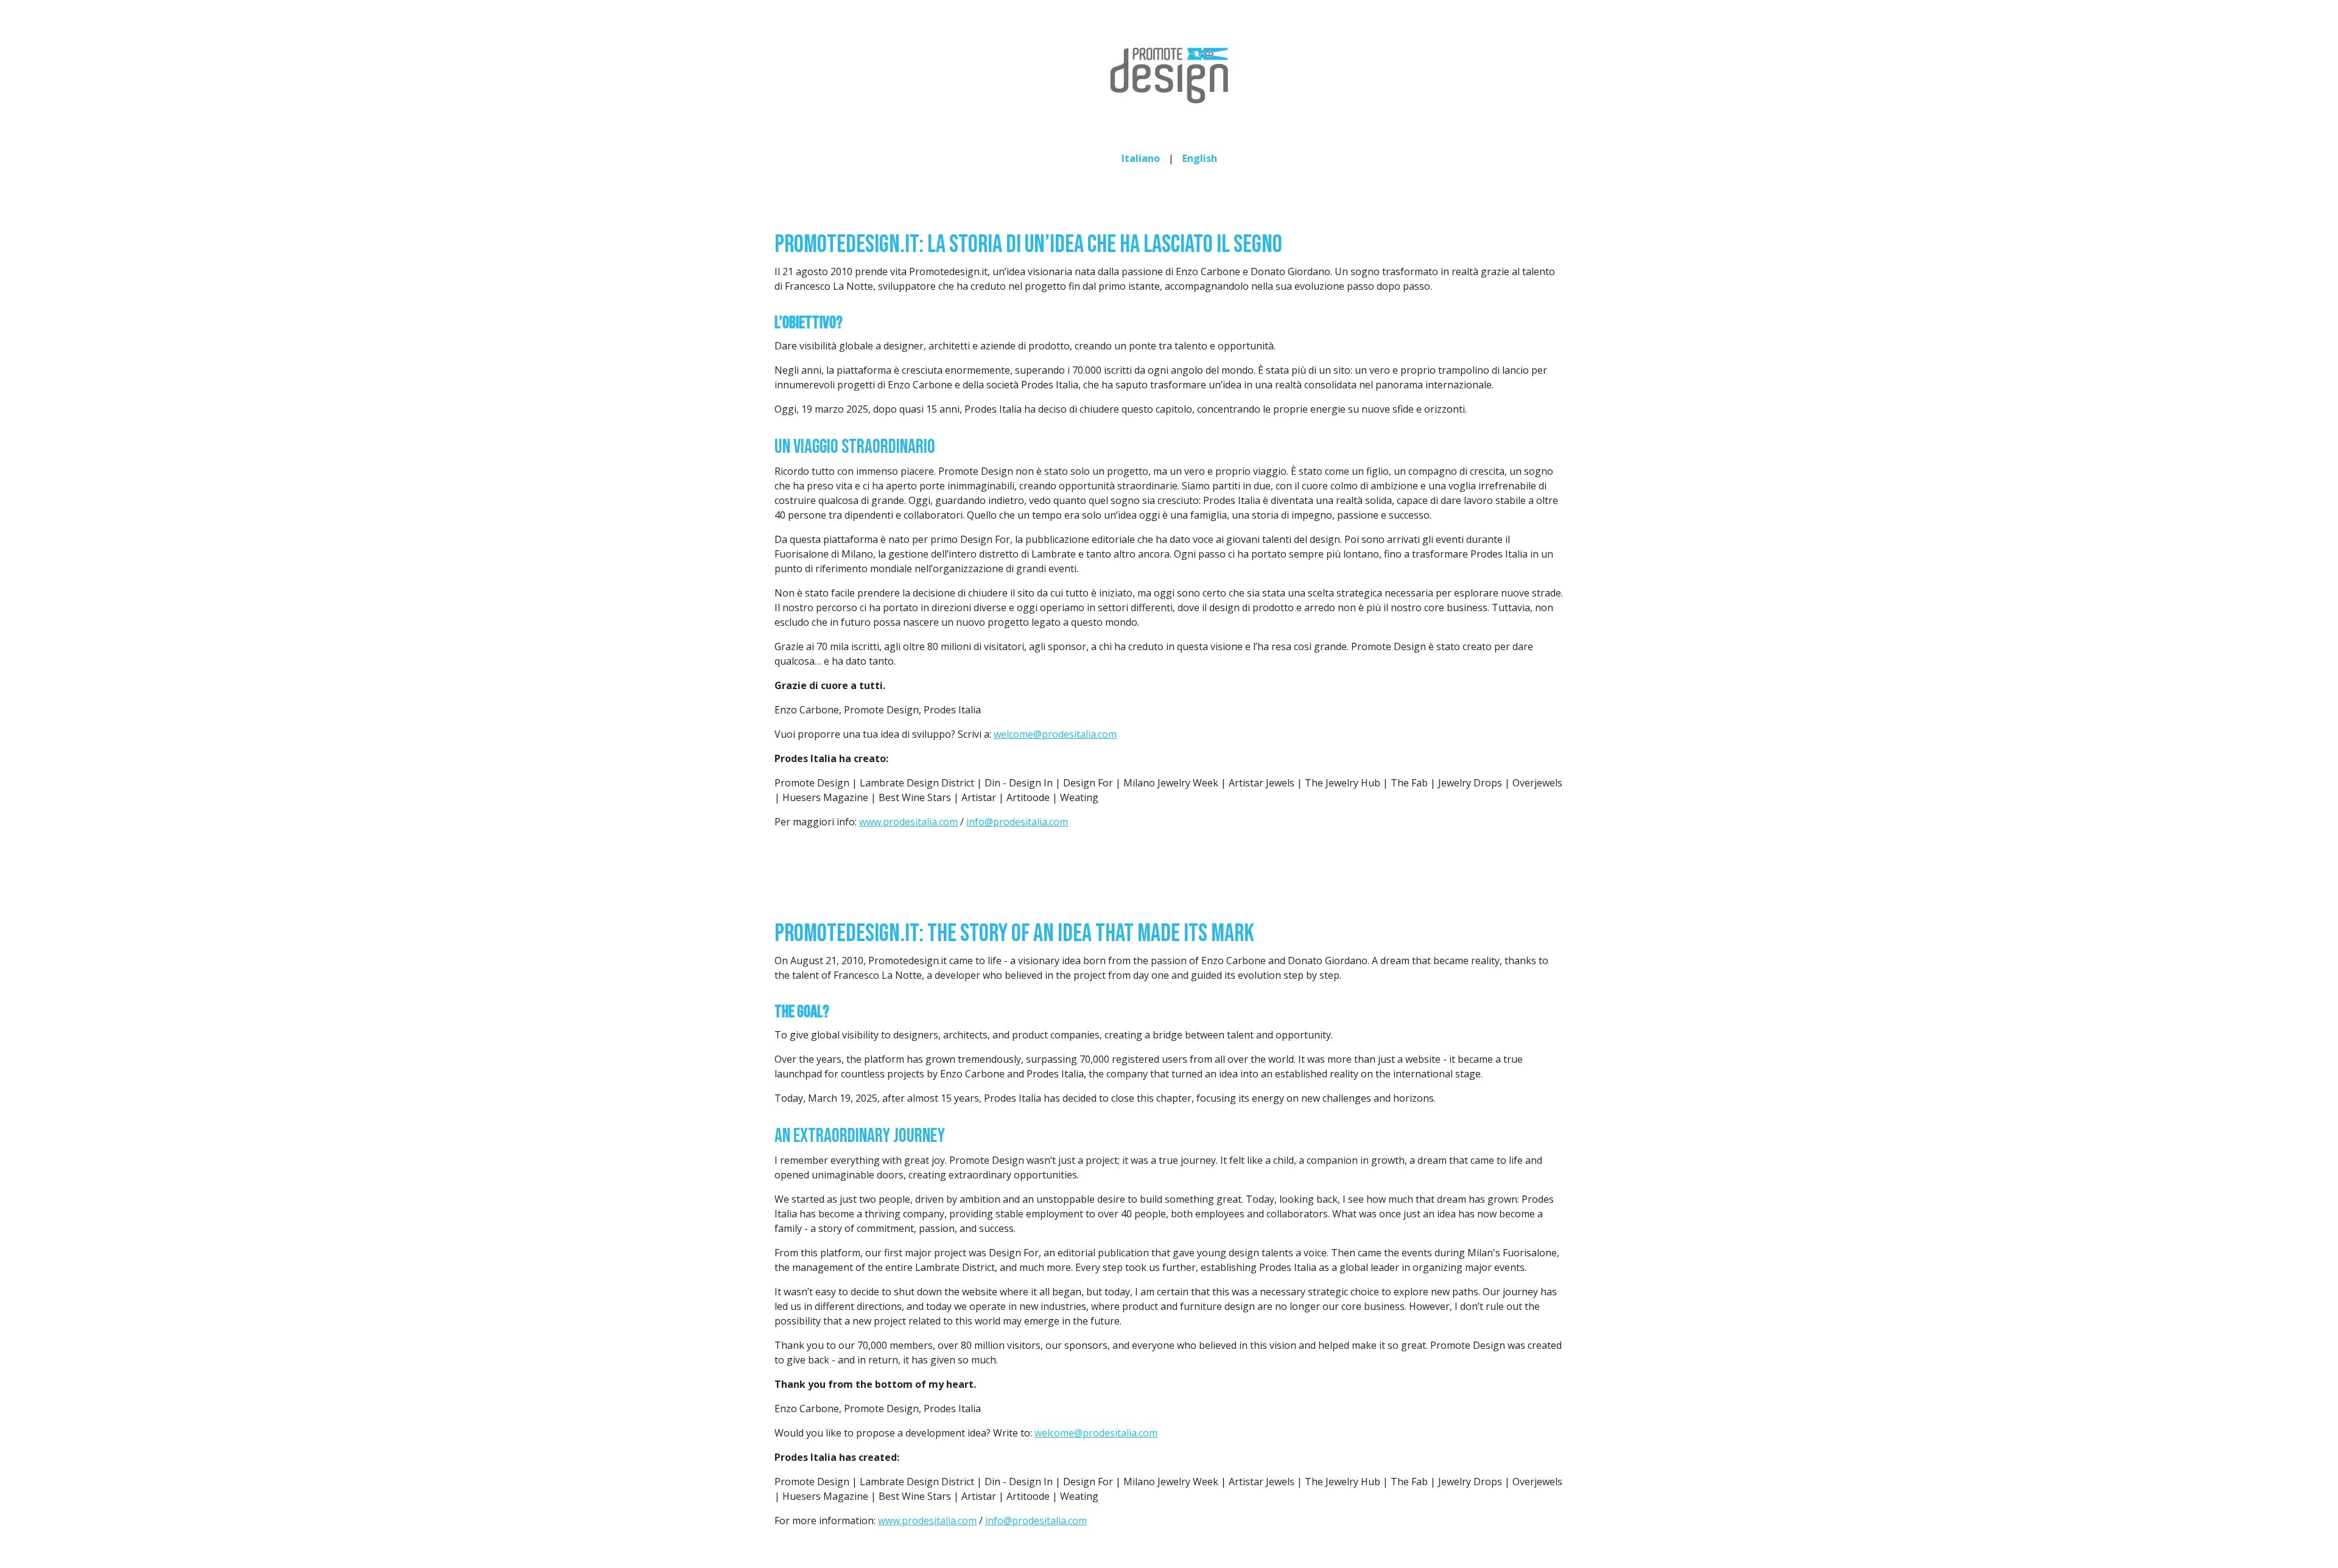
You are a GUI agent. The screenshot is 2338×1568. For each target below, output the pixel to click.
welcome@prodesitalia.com (1055, 734)
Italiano (1141, 158)
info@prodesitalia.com (1017, 822)
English (1200, 158)
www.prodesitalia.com (908, 822)
